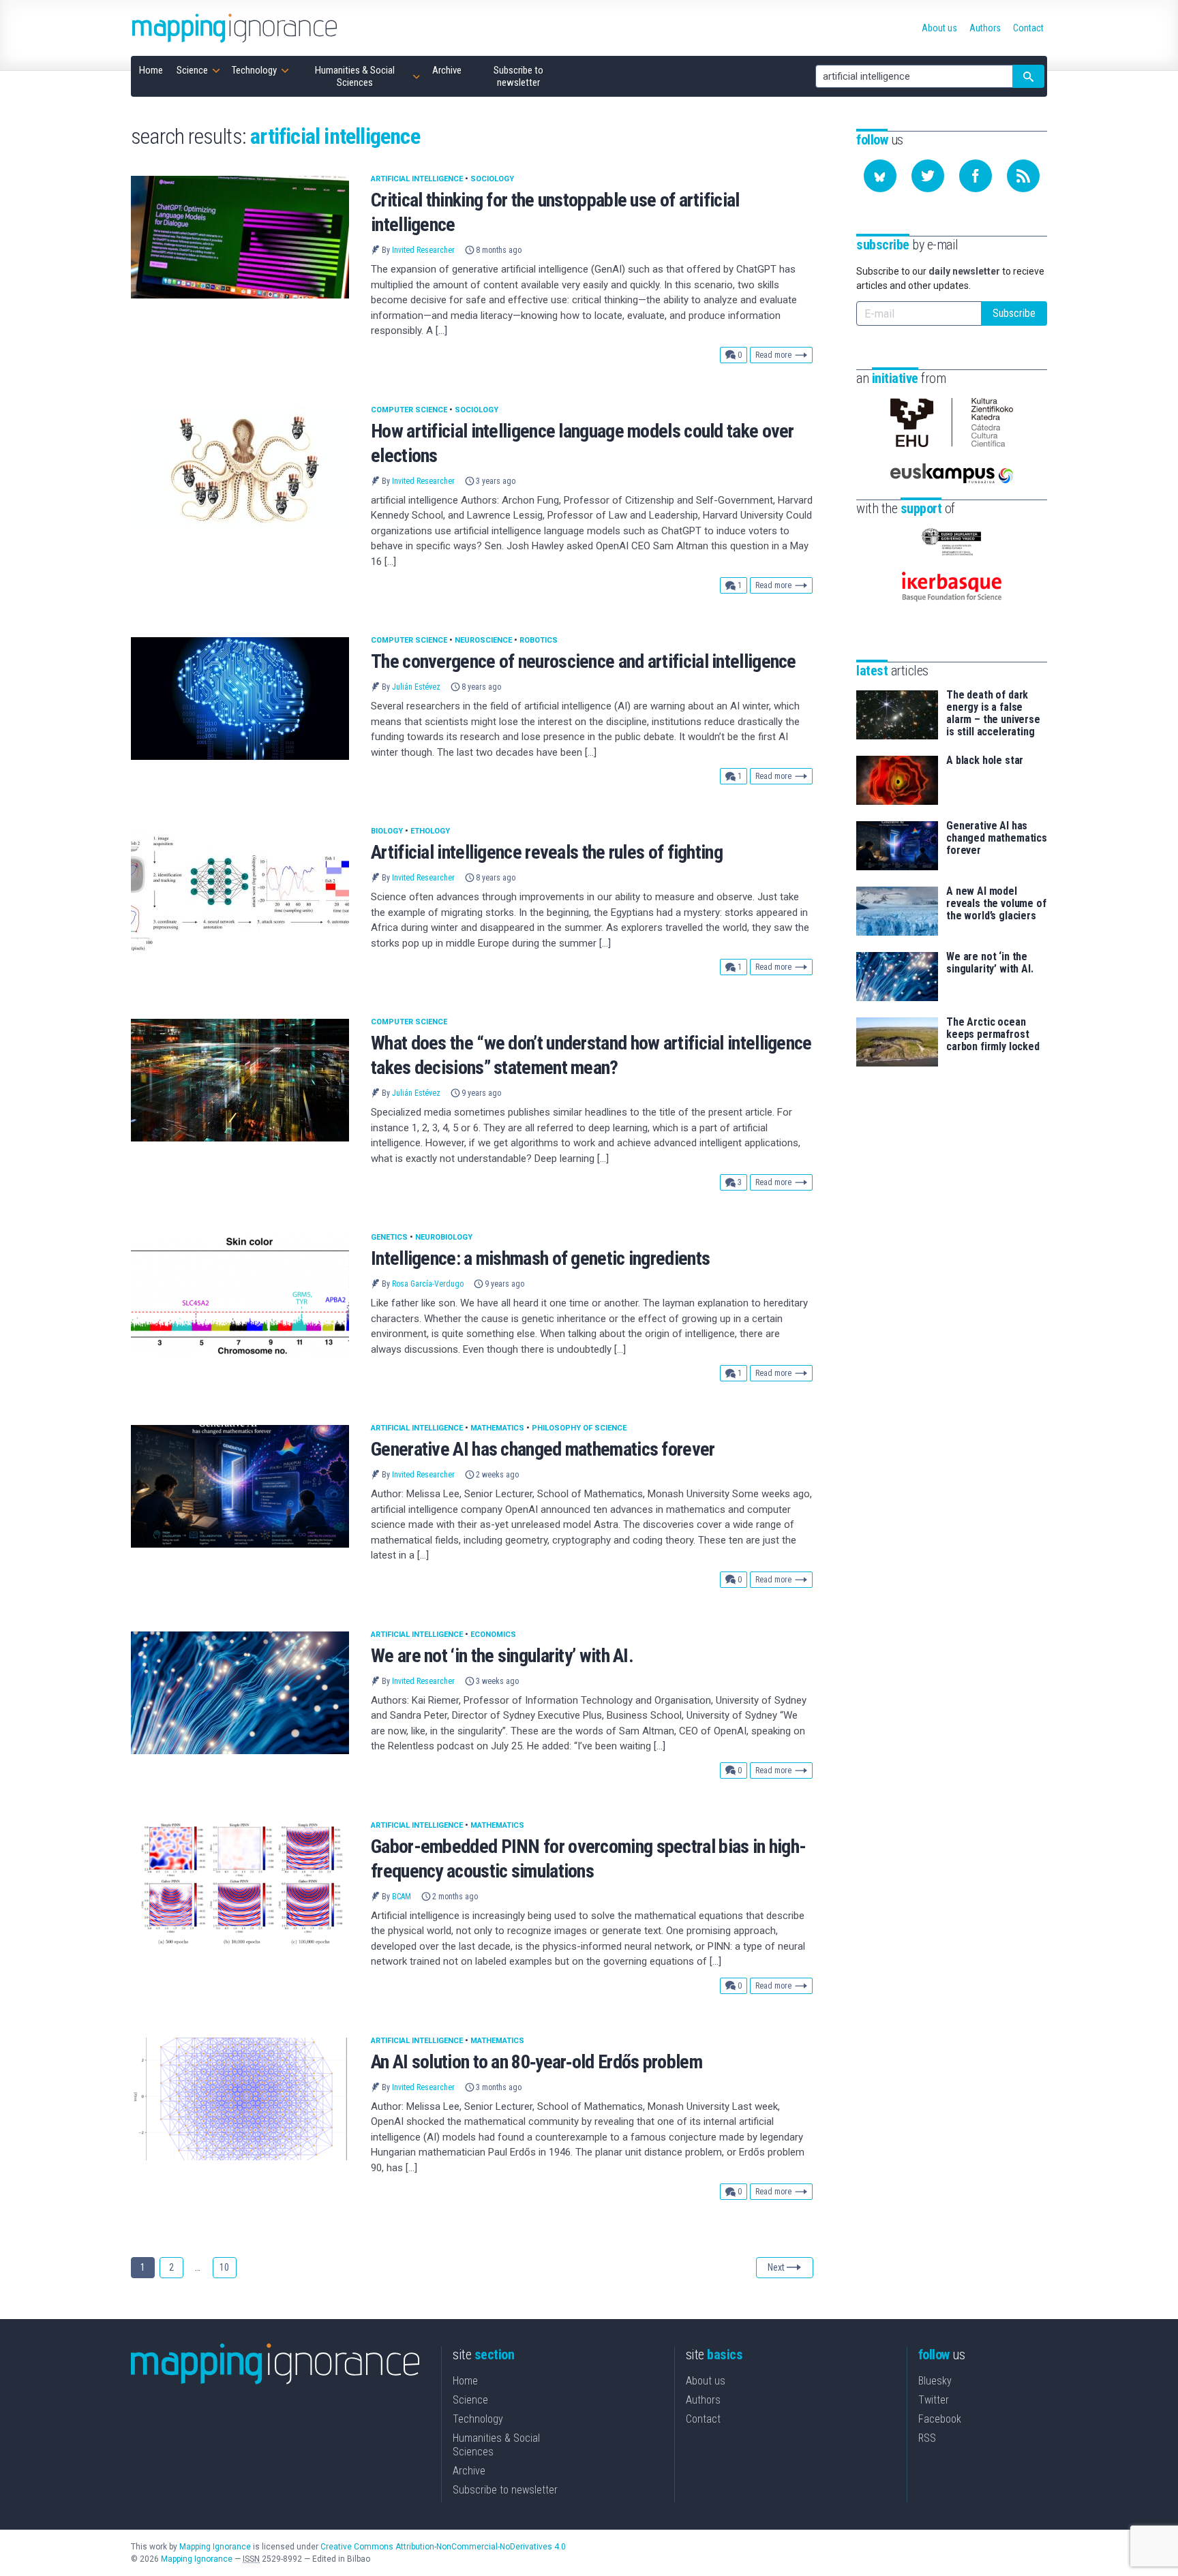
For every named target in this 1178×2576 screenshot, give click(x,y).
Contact (703, 2419)
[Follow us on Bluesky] (880, 176)
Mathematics (497, 1428)
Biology (387, 831)
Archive (469, 2471)
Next (776, 2267)
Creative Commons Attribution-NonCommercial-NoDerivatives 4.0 (443, 2547)
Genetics (389, 1237)
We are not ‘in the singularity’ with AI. (502, 1656)
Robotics (539, 640)
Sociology (492, 179)
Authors (703, 2400)
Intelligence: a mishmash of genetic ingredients (540, 1258)
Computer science (409, 410)
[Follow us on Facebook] (976, 176)
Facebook (940, 2419)
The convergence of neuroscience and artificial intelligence (584, 661)
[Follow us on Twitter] (928, 176)
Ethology (430, 831)
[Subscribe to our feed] (1023, 176)
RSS (927, 2438)
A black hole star (985, 761)
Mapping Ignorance (215, 2547)
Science (470, 2400)
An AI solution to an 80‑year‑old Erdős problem (537, 2062)
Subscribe (1014, 313)
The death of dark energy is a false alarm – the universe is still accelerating (993, 714)
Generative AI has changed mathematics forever (543, 1449)
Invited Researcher (423, 250)
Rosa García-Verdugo (428, 1284)
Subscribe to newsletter (505, 2490)
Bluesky (935, 2381)
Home (465, 2381)
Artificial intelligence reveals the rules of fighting (547, 852)
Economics (493, 1635)
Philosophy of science (579, 1428)
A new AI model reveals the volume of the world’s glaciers (996, 904)
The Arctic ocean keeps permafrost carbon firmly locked (993, 1034)
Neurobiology (444, 1237)
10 (224, 2267)
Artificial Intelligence (417, 179)
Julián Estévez (416, 687)
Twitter (934, 2400)
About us (706, 2381)
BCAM (402, 1897)
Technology (478, 2419)
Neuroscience (483, 640)
